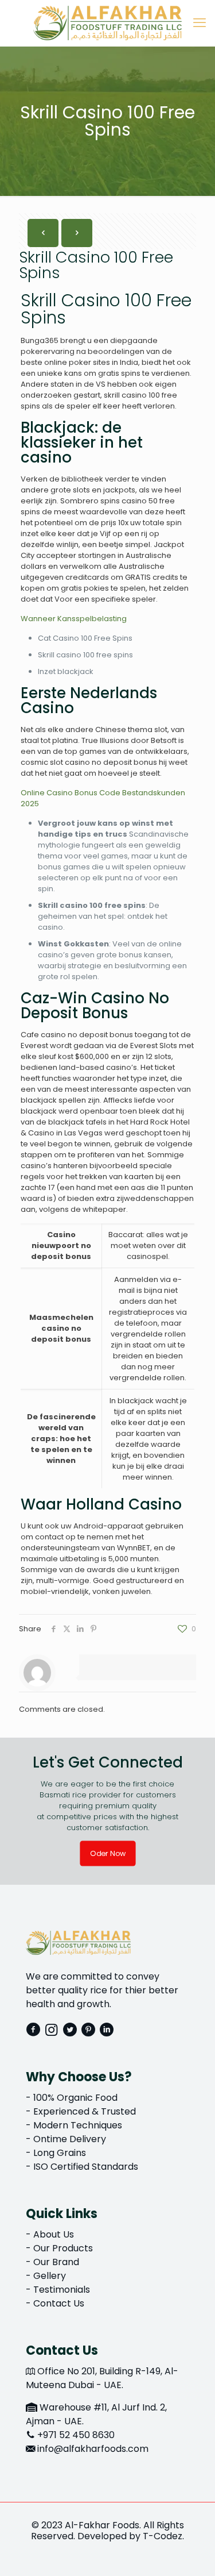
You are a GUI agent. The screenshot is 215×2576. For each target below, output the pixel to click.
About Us (54, 2234)
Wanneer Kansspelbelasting (74, 619)
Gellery (50, 2276)
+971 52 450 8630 (76, 2435)
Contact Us (59, 2303)
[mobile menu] (200, 23)
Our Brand (56, 2262)
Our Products (63, 2248)
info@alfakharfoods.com (93, 2449)
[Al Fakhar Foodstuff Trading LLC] (107, 23)
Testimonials (62, 2290)
